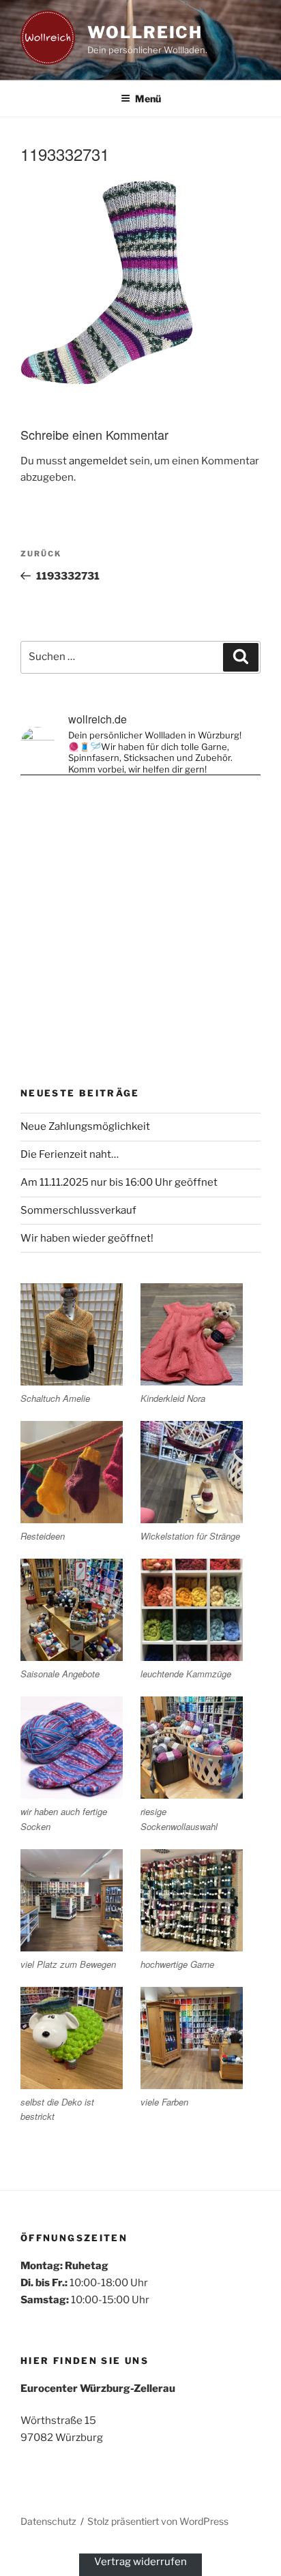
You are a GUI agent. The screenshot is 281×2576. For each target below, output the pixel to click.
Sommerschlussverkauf (78, 1210)
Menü (148, 99)
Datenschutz (48, 2521)
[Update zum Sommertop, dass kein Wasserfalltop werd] (140, 1000)
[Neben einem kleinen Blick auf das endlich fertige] (140, 859)
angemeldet (98, 461)
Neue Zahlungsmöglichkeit (85, 1126)
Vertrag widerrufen (140, 2562)
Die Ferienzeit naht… (70, 1154)
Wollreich (145, 32)
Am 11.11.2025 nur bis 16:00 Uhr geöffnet (119, 1182)
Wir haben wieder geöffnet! (87, 1238)
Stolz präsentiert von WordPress (158, 2521)
